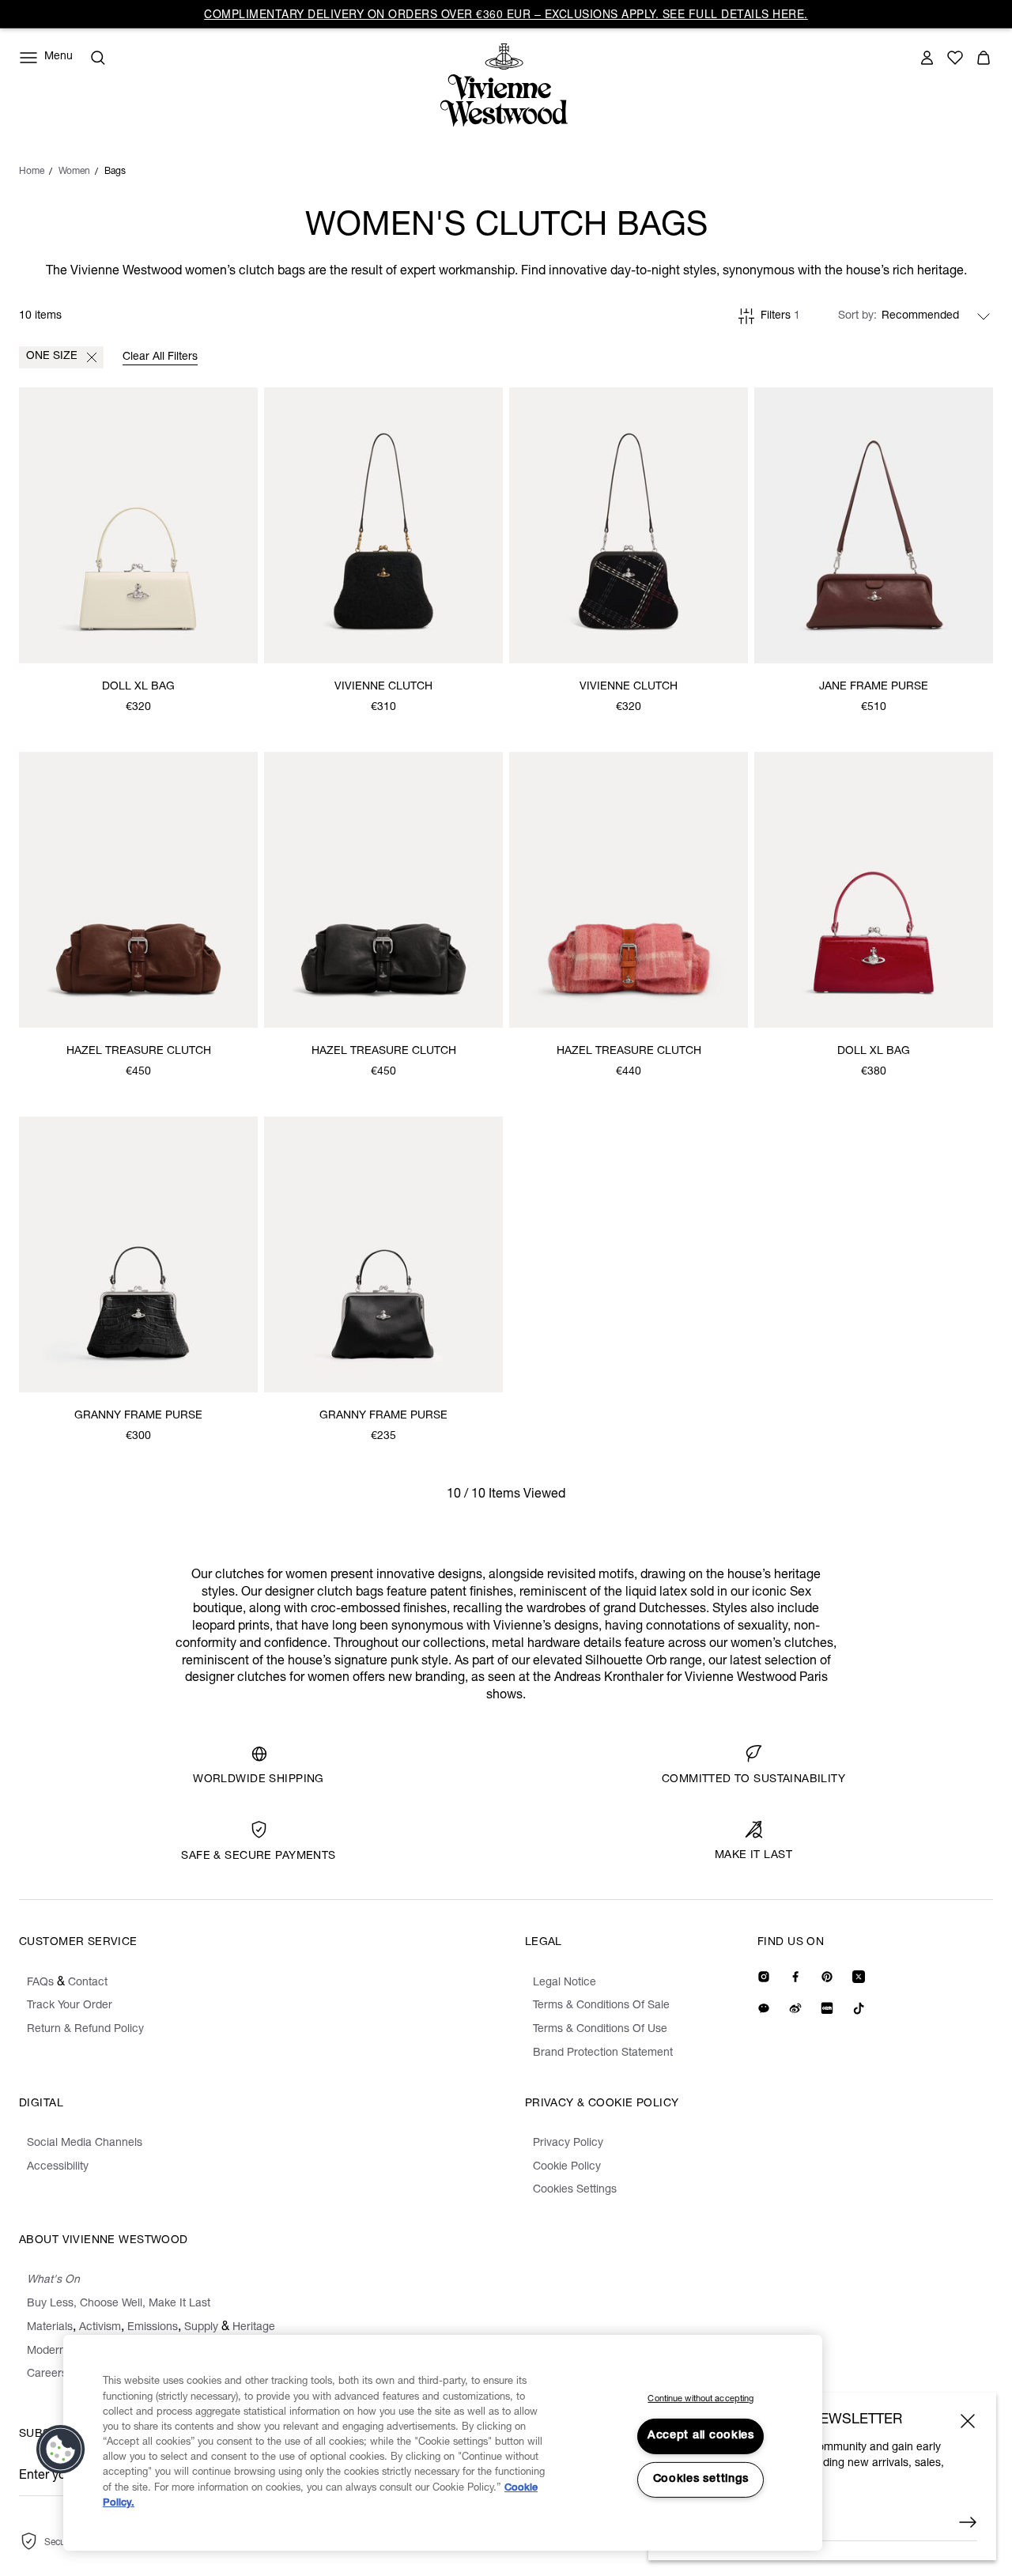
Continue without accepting (700, 2399)
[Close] (968, 2421)
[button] (61, 2449)
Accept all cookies (701, 2436)
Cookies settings (701, 2480)
